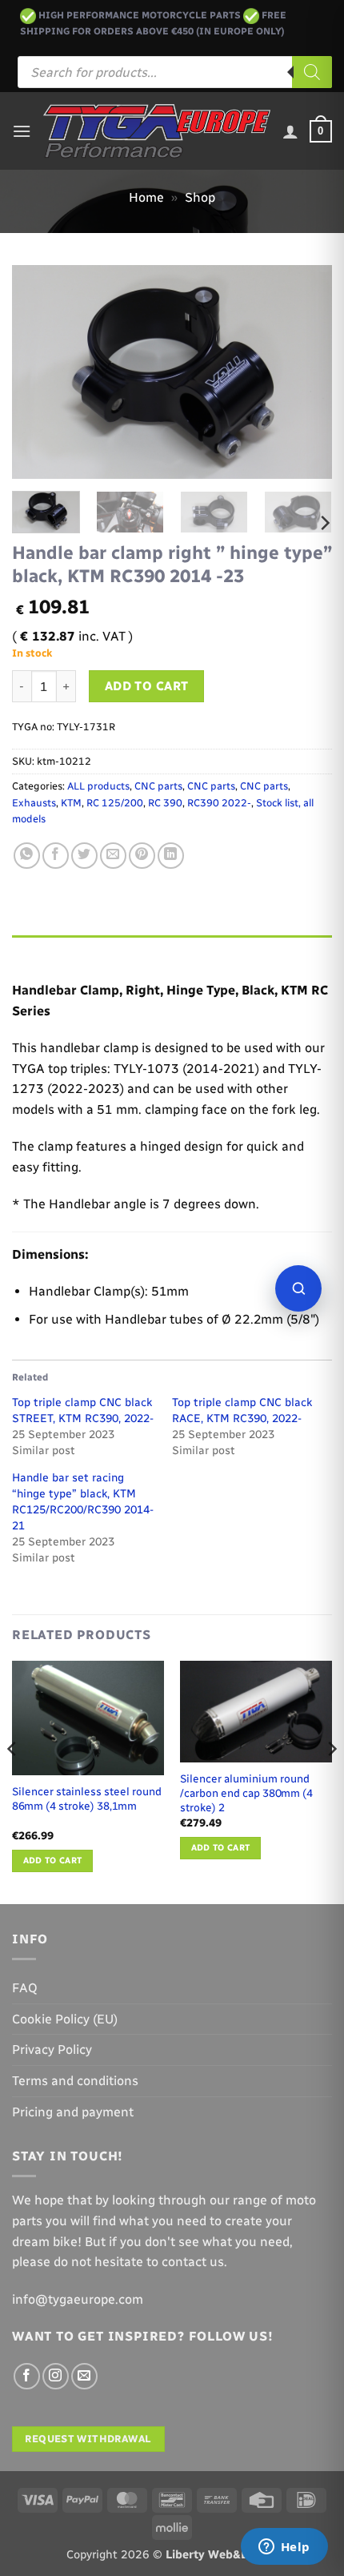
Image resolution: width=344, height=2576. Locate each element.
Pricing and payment (73, 2112)
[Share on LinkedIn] (171, 856)
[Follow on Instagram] (56, 2376)
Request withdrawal (88, 2439)
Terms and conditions (75, 2081)
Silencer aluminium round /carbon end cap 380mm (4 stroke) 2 (246, 1792)
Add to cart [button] (53, 1861)
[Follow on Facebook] (27, 2376)
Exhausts (34, 803)
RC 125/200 (115, 803)
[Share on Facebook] (56, 856)
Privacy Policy (52, 2050)
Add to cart (147, 686)
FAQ (25, 1988)
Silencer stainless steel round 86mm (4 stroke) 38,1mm (87, 1798)
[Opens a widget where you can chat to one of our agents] (284, 2548)
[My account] (290, 131)
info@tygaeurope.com (78, 2299)
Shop (200, 197)
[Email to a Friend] (113, 856)
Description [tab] (49, 951)
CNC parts (158, 786)
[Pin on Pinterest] (142, 856)
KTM (71, 803)
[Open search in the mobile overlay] (175, 72)
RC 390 (165, 803)
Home (146, 197)
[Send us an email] (84, 2376)
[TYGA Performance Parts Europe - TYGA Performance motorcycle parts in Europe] (157, 131)
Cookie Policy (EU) (65, 2019)
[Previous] (38, 372)
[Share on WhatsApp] (27, 856)
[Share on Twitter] (84, 856)
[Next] (306, 372)
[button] (22, 131)
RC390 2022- (219, 803)
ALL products (98, 786)
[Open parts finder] (298, 1288)
